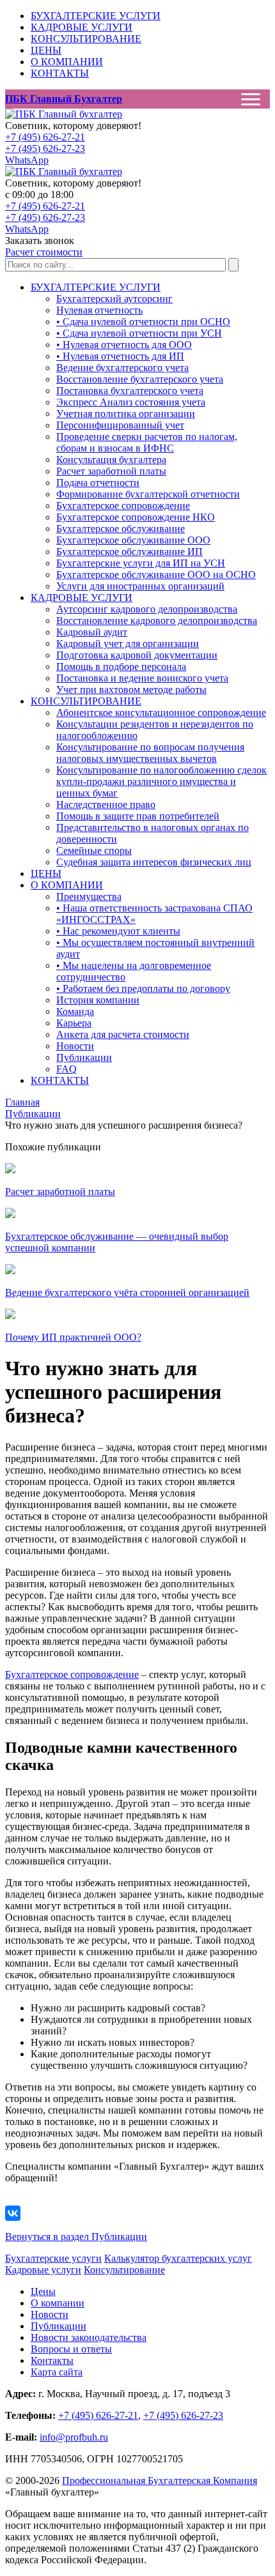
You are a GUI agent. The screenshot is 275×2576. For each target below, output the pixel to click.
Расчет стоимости (44, 252)
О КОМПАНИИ (67, 62)
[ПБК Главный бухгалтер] (64, 114)
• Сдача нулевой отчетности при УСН (139, 333)
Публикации (84, 1057)
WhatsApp (27, 160)
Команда (75, 1011)
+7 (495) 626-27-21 (45, 137)
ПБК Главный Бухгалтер (64, 99)
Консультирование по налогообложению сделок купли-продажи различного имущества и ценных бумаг (161, 781)
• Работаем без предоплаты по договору (143, 988)
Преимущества (89, 896)
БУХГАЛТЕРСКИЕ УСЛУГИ (96, 16)
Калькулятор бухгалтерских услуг (178, 2258)
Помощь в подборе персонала (121, 667)
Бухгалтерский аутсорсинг (114, 299)
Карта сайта (57, 2372)
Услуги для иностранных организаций (140, 586)
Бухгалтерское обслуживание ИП (130, 552)
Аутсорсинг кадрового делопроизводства (147, 609)
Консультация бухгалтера (111, 460)
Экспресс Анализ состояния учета (131, 402)
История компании (98, 1000)
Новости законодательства (89, 2337)
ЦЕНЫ (46, 50)
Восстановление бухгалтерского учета (140, 379)
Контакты (52, 2360)
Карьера (74, 1023)
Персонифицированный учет (120, 425)
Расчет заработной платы (111, 471)
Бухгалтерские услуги (53, 2258)
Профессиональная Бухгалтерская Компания (160, 2481)
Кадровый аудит (92, 632)
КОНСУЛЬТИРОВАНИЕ (86, 39)
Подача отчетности (98, 483)
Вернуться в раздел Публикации (76, 2237)
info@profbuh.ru (74, 2437)
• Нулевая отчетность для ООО (124, 345)
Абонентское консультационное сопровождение (161, 713)
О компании (58, 2303)
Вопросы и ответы (71, 2349)
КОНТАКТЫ (60, 73)
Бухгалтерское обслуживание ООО (133, 540)
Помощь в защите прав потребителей (138, 816)
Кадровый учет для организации (128, 644)
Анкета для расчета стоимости (123, 1034)
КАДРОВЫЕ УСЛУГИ (82, 27)
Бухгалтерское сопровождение (123, 506)
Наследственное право (106, 804)
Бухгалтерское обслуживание (121, 529)
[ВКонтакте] (13, 2213)
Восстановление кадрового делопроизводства (157, 621)
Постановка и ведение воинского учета (142, 678)
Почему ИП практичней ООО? (73, 1337)
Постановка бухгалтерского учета (130, 391)
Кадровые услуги (43, 2270)
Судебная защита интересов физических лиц (154, 862)
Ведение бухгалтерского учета (122, 368)
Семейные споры (94, 850)
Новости (75, 1046)
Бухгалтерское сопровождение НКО (136, 517)
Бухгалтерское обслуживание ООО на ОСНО (156, 575)
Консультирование (124, 2270)
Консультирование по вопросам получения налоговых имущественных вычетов (150, 753)
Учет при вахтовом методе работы (131, 690)
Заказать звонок (40, 240)
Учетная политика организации (126, 414)
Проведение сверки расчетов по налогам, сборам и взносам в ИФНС (147, 442)
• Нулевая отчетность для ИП (120, 356)
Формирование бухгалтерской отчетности (148, 494)
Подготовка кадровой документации (137, 655)
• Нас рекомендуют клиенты (118, 931)
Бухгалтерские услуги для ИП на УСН (141, 563)
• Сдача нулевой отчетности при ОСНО (143, 322)
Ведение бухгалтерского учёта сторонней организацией (127, 1292)
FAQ (67, 1069)
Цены (43, 2291)
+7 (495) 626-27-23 (45, 149)
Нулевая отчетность (99, 310)
